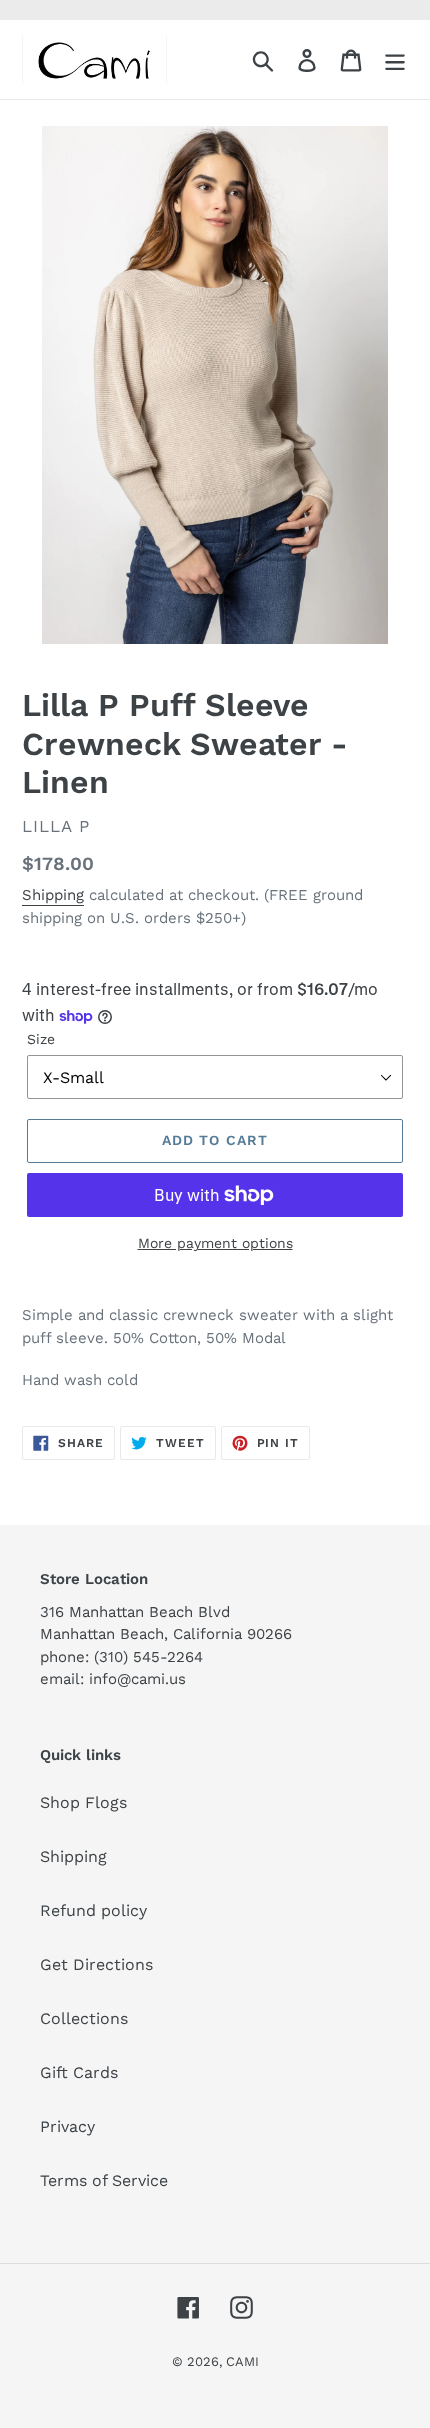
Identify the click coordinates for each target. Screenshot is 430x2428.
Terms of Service (104, 2180)
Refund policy (93, 1910)
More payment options (215, 1243)
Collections (84, 2018)
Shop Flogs (83, 1802)
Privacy (67, 2126)
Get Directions (96, 1964)
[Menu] (395, 59)
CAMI (242, 2361)
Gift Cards (79, 2072)
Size (41, 1039)
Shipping (53, 895)
